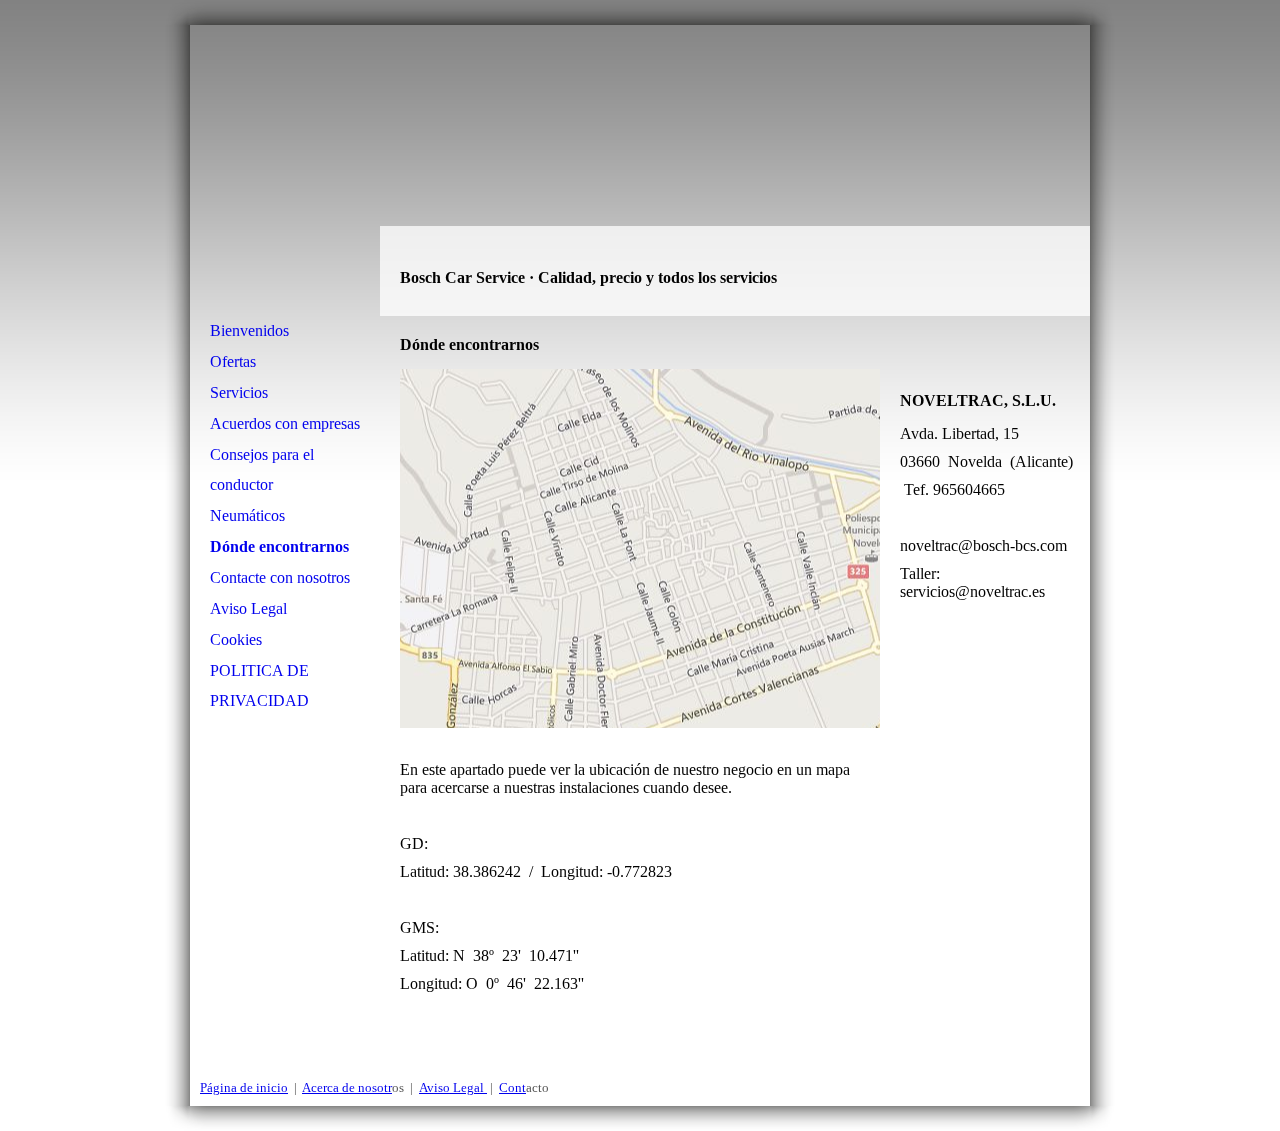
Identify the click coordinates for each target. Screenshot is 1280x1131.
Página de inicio (244, 1087)
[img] (640, 170)
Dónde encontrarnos (279, 546)
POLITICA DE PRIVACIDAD (259, 685)
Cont (512, 1087)
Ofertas (233, 361)
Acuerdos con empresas (285, 423)
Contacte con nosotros (280, 577)
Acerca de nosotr (347, 1087)
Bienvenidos (249, 330)
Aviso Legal (248, 608)
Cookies (236, 639)
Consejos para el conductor (262, 469)
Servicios (239, 392)
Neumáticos (247, 515)
